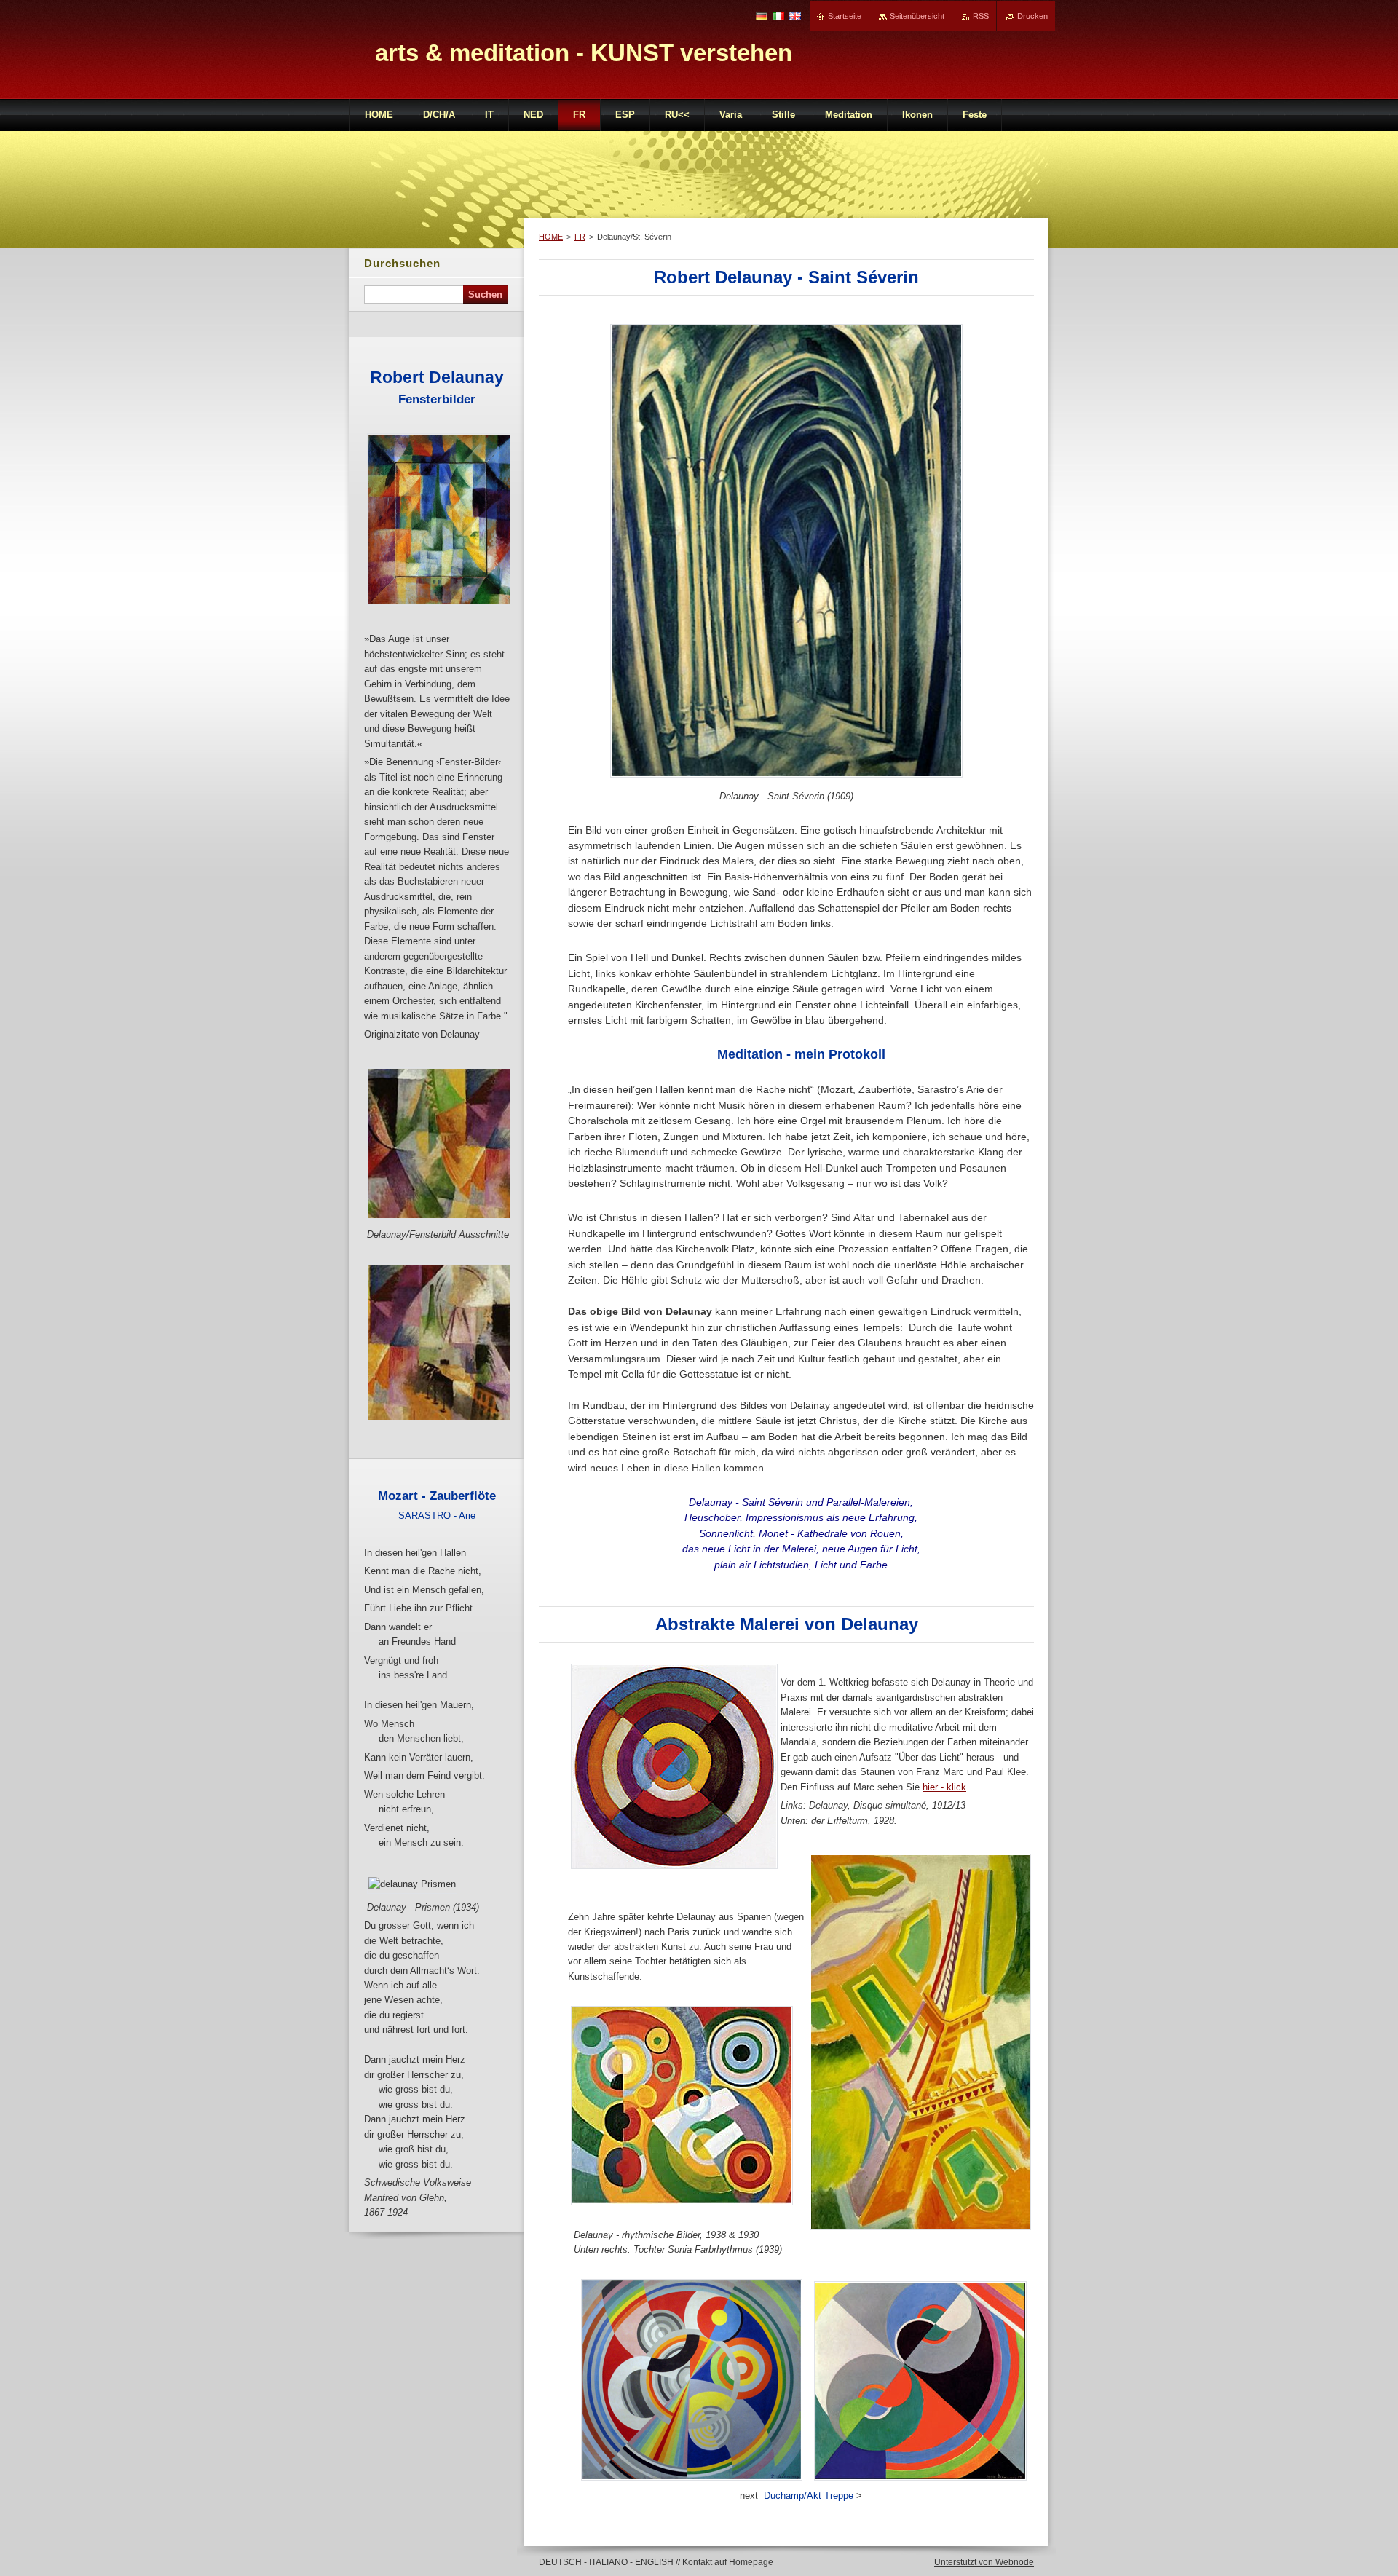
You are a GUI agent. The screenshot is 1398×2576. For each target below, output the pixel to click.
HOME (551, 237)
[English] (795, 16)
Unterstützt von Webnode (984, 2562)
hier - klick (944, 1787)
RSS (981, 16)
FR (580, 237)
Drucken (1032, 16)
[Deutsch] (762, 16)
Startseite (845, 16)
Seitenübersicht (917, 16)
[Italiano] (778, 16)
